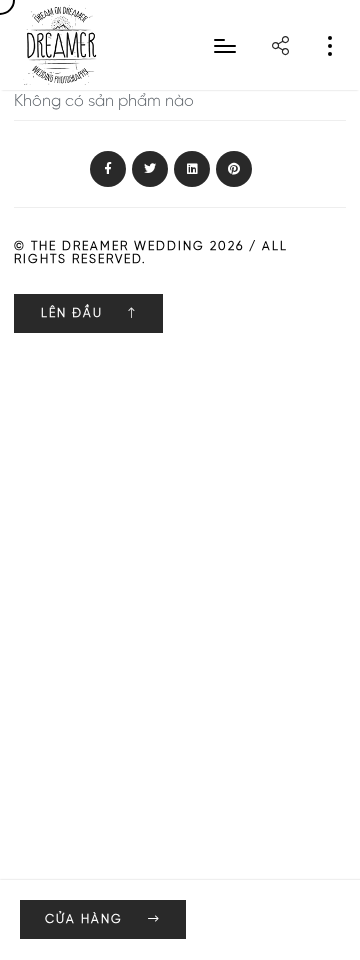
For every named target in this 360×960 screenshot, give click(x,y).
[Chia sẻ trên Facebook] (108, 169)
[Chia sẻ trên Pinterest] (234, 169)
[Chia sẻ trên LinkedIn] (192, 169)
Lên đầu (74, 313)
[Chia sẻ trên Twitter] (150, 169)
